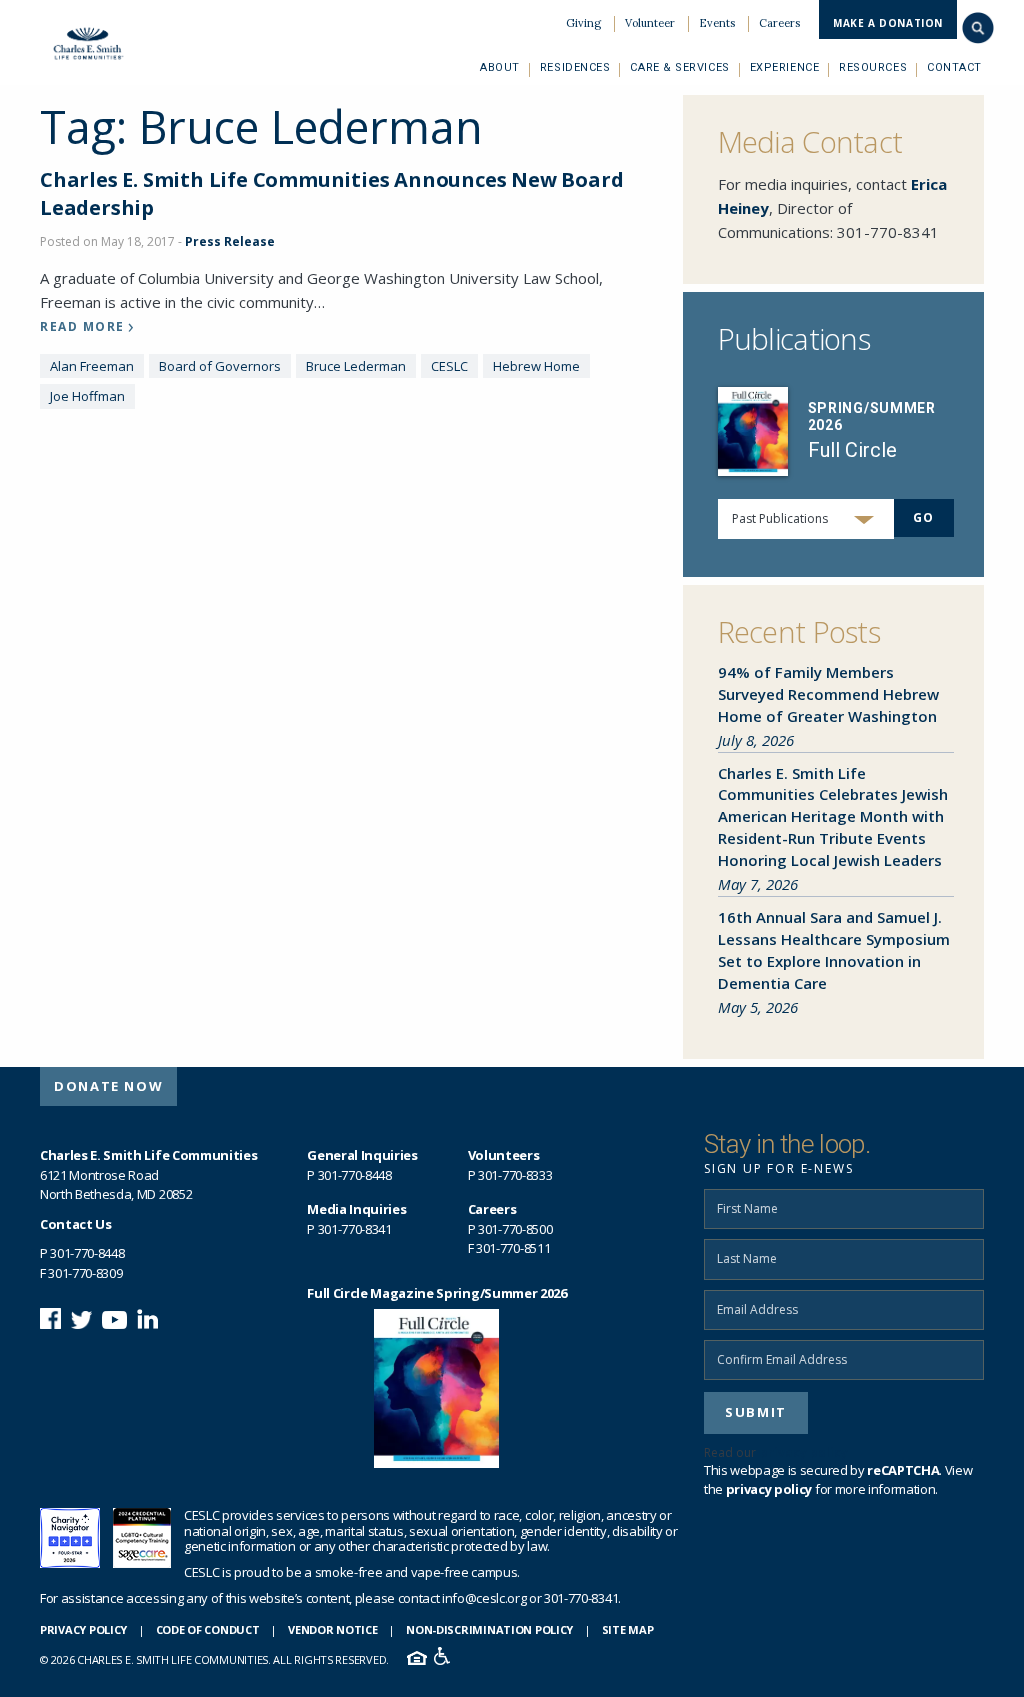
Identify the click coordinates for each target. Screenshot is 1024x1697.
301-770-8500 (515, 1229)
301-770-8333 (515, 1175)
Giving (583, 23)
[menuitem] (583, 23)
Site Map (628, 1629)
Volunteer (650, 23)
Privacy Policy (83, 1629)
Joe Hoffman (87, 396)
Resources (873, 67)
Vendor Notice (332, 1629)
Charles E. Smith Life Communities (97, 43)
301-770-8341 (888, 232)
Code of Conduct (208, 1629)
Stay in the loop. (787, 1144)
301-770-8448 (87, 1253)
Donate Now (108, 1086)
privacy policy (804, 1452)
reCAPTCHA (903, 1470)
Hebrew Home (536, 366)
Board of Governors (220, 366)
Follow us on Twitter (81, 1318)
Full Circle (852, 450)
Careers (779, 23)
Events (717, 23)
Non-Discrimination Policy (489, 1629)
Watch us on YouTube (114, 1318)
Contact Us (76, 1224)
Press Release (230, 241)
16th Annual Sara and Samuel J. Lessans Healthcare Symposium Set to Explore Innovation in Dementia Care (834, 950)
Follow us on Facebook (50, 1318)
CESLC (449, 366)
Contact (954, 67)
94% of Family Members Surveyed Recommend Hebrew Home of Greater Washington (828, 694)
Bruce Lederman (356, 366)
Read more (82, 327)
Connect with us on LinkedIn (147, 1318)
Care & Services (679, 67)
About (500, 67)
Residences (575, 67)
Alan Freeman (92, 366)
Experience (785, 67)
